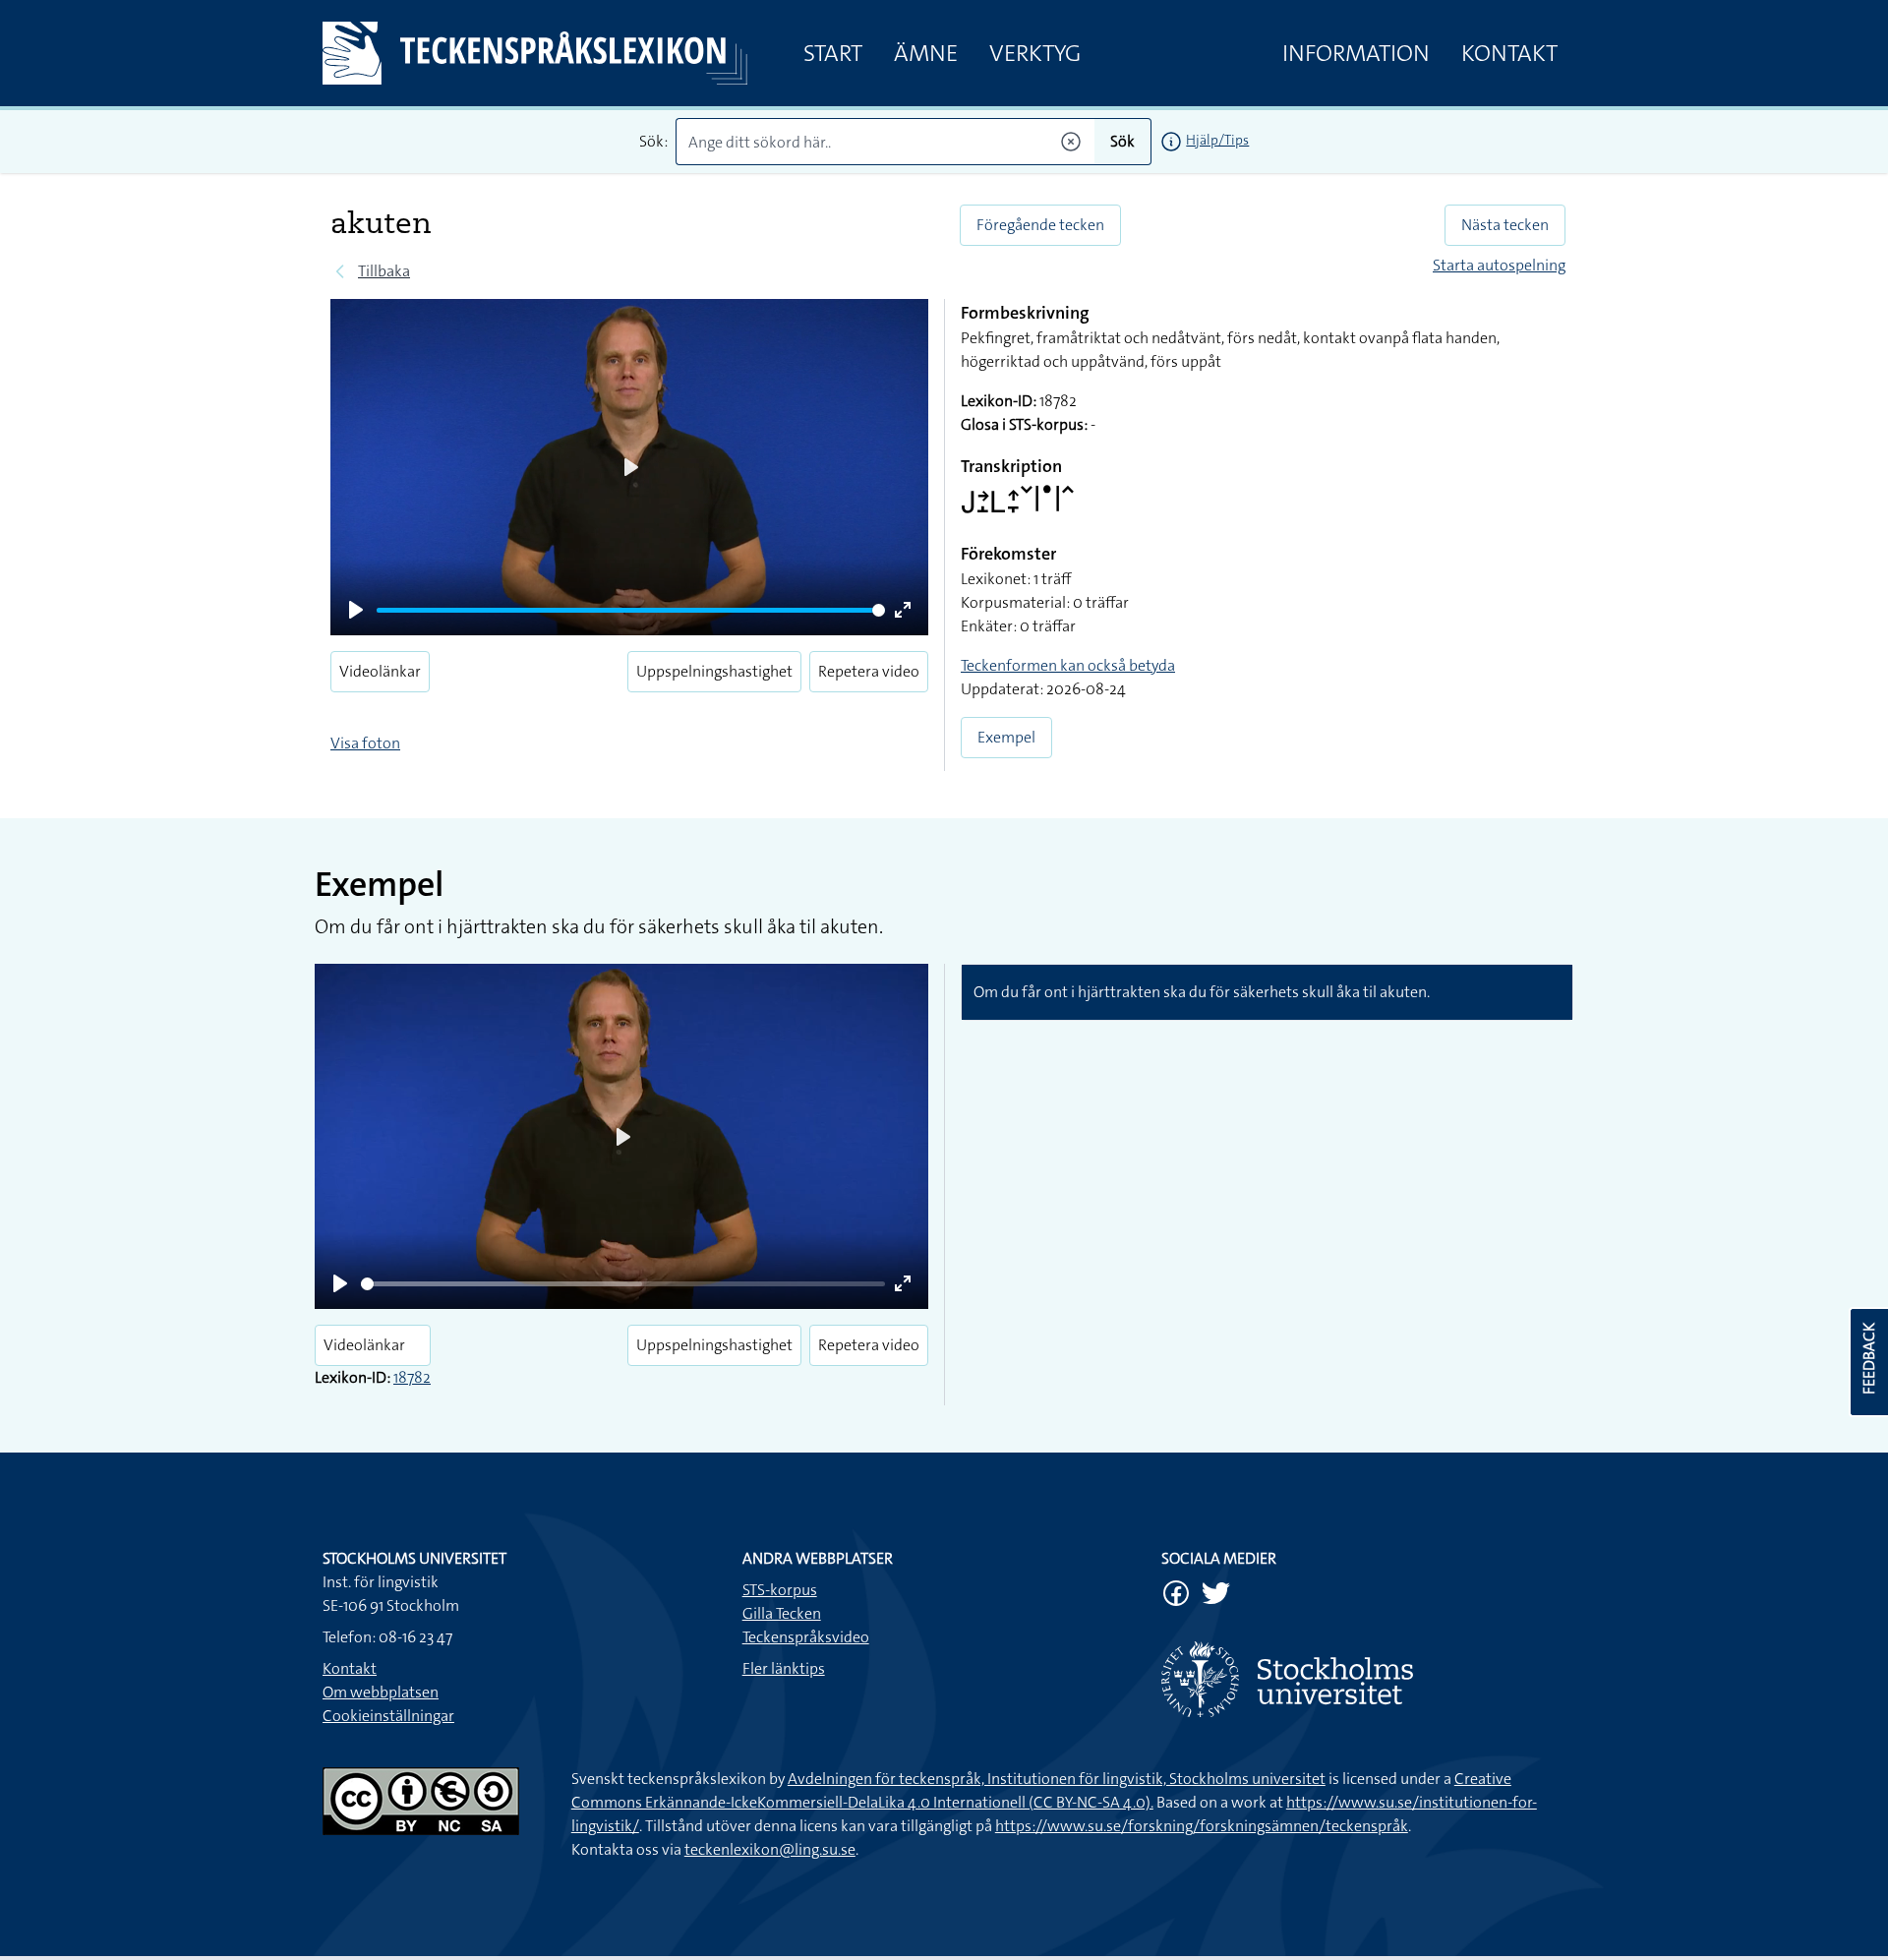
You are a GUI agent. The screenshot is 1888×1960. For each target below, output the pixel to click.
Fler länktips (784, 1668)
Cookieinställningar (388, 1716)
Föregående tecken (1040, 225)
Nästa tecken (1505, 225)
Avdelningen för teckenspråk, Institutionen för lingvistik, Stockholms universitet (1057, 1779)
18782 (412, 1377)
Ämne (926, 53)
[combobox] (885, 142)
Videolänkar (380, 671)
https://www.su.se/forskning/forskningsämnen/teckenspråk (1202, 1826)
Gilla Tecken (782, 1613)
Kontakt (1509, 53)
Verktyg (1035, 53)
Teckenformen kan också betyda (1068, 665)
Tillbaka (384, 271)
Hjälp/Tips (1217, 140)
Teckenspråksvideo (806, 1637)
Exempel (1006, 737)
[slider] (631, 610)
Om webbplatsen (381, 1692)
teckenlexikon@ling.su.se (770, 1849)
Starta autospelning (1499, 265)
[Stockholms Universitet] (1363, 1679)
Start (833, 53)
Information (1356, 53)
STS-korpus (780, 1590)
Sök (1122, 141)
